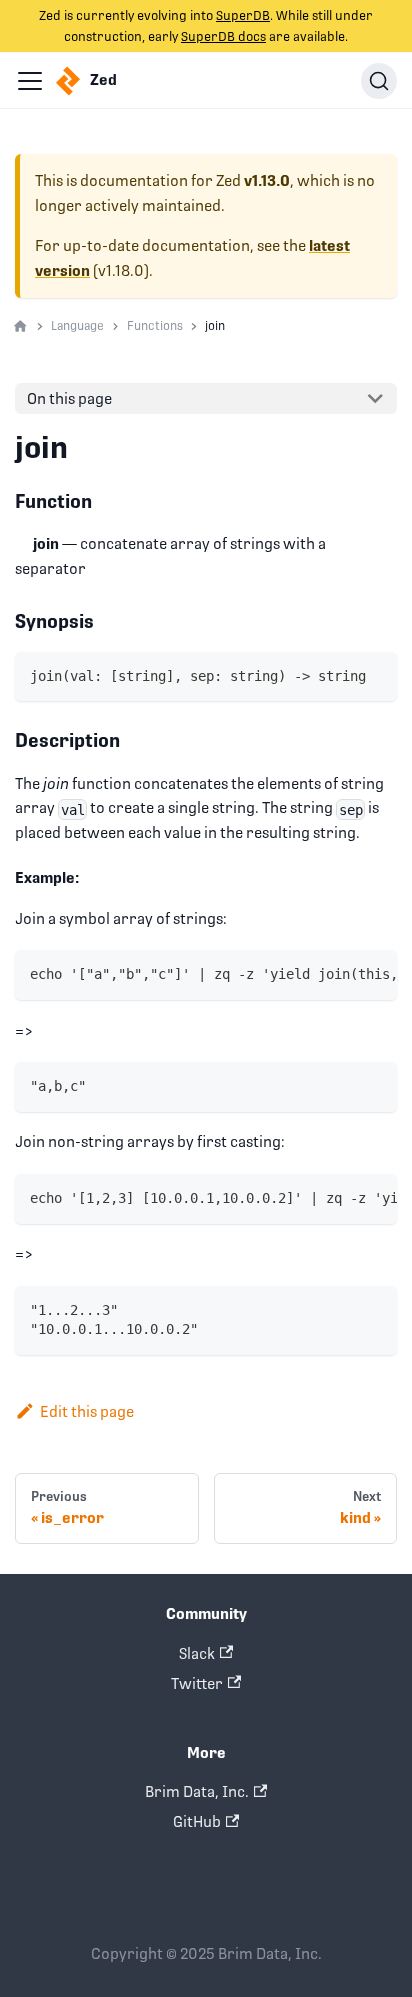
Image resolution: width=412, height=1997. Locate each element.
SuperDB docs (223, 36)
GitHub (197, 1821)
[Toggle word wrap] (340, 974)
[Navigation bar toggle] (30, 81)
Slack (197, 1653)
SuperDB (243, 15)
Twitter (197, 1683)
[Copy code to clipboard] (374, 674)
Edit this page (87, 1411)
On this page (69, 398)
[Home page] (20, 327)
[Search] (379, 81)
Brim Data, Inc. (197, 1791)
